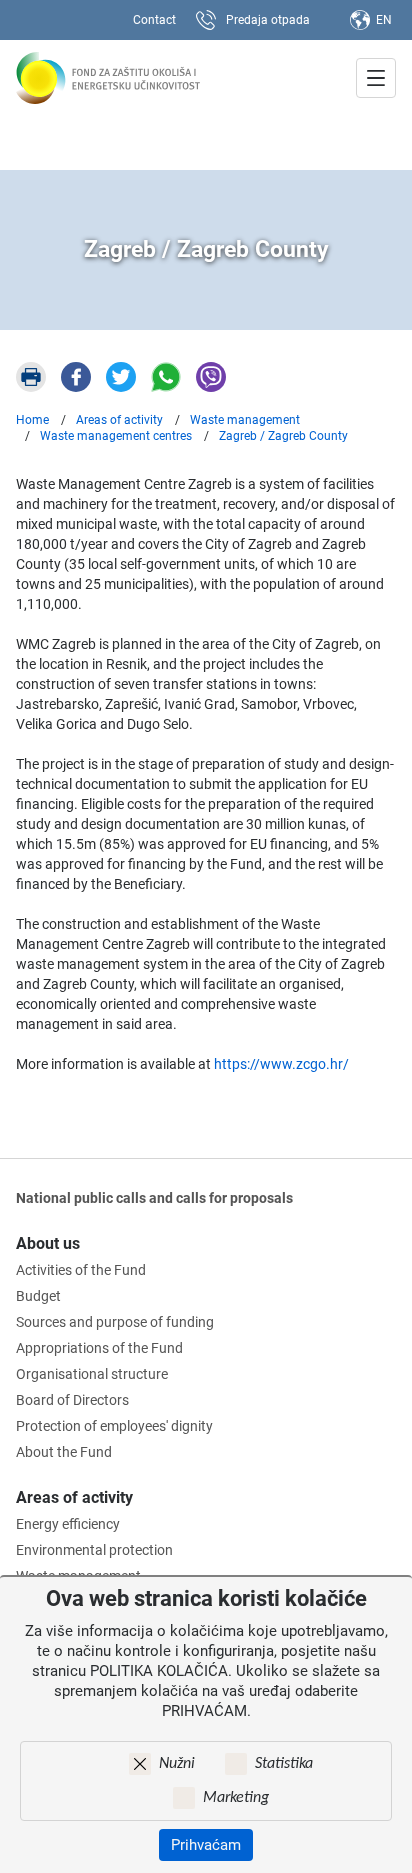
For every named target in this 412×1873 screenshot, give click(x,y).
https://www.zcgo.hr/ (281, 1064)
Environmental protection (94, 1550)
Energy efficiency (68, 1524)
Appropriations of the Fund (99, 1348)
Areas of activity (74, 1497)
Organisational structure (92, 1374)
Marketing (236, 1798)
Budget (38, 1296)
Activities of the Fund (81, 1270)
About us (48, 1243)
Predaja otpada (268, 20)
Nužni (177, 1764)
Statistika (284, 1764)
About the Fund (64, 1452)
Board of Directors (72, 1400)
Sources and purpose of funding (115, 1322)
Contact (154, 20)
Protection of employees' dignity (114, 1426)
